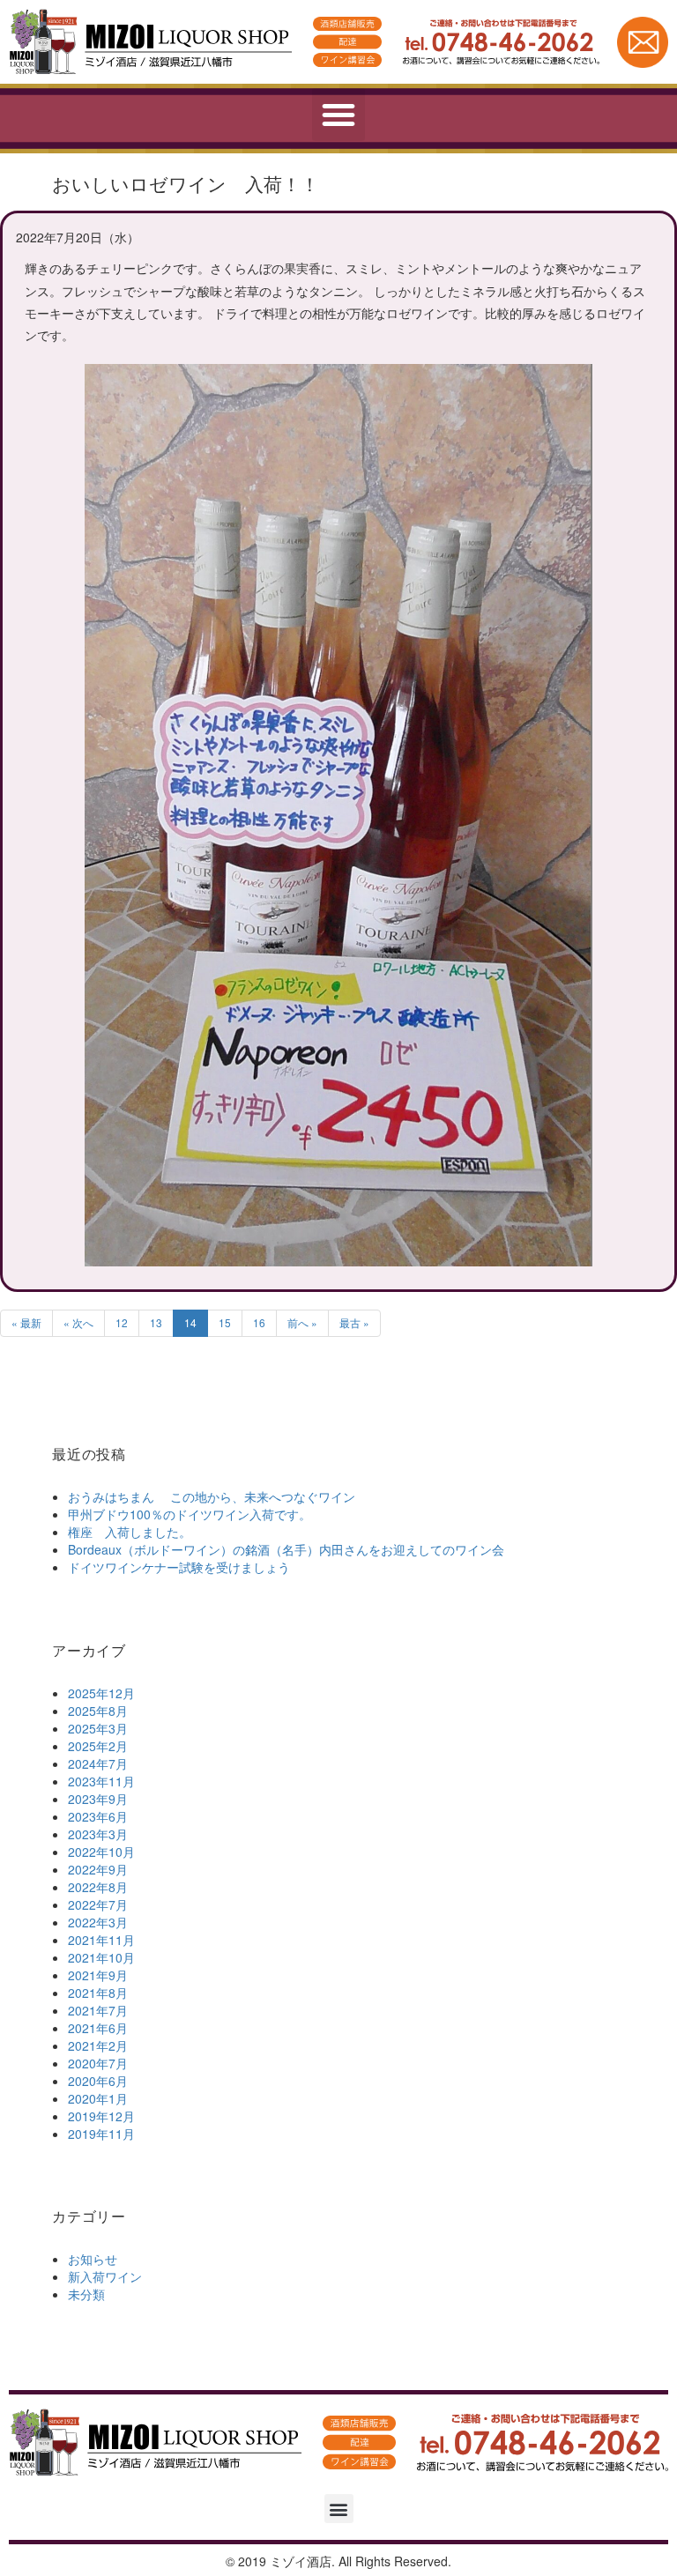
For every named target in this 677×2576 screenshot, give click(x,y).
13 (156, 1322)
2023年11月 (101, 1781)
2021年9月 (98, 1975)
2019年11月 (101, 2134)
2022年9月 (98, 1869)
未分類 (86, 2294)
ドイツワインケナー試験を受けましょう (179, 1567)
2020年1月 (98, 2098)
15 (225, 1322)
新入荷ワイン (105, 2276)
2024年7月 (98, 1763)
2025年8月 (98, 1711)
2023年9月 (98, 1799)
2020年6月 (98, 2081)
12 (122, 1322)
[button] (338, 115)
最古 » (354, 1322)
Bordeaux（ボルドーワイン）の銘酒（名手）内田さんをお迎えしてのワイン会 (286, 1549)
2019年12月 (101, 2116)
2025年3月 (98, 1728)
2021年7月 (98, 2010)
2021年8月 (98, 1993)
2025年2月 (98, 1746)
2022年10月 (101, 1852)
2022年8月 (98, 1887)
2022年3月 (98, 1922)
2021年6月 (98, 2028)
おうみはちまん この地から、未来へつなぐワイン (212, 1496)
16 (259, 1322)
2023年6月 (98, 1816)
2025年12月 (101, 1693)
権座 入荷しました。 (130, 1532)
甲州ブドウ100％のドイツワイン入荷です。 (190, 1514)
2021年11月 (101, 1940)
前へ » (302, 1322)
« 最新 (26, 1322)
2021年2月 (98, 2045)
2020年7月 (98, 2063)
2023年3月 (98, 1834)
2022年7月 (98, 1904)
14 (190, 1322)
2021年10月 (101, 1957)
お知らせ (93, 2259)
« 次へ (78, 1322)
